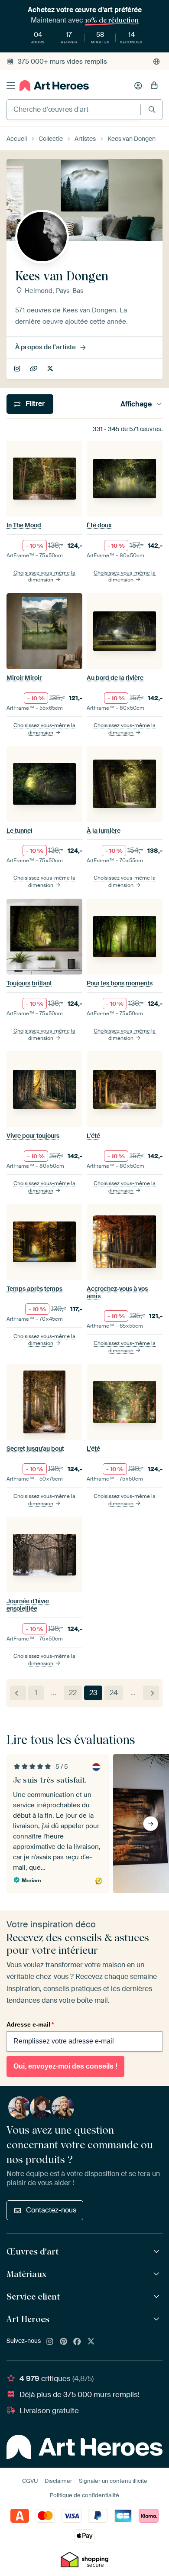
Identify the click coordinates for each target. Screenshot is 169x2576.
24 (114, 1693)
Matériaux (26, 2274)
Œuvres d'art (32, 2251)
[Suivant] (151, 1693)
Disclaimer (58, 2481)
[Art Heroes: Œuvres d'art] (158, 2252)
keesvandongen (51, 369)
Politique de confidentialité (84, 2495)
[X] (91, 2342)
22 (73, 1693)
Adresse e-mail (30, 2024)
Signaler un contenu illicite (113, 2481)
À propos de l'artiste (45, 347)
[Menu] (11, 86)
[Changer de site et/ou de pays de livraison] (156, 62)
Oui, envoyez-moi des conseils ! (65, 2066)
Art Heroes (28, 2319)
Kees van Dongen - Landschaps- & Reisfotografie (34, 369)
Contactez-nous (51, 2210)
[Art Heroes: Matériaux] (158, 2274)
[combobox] (74, 110)
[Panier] (154, 86)
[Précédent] (18, 1693)
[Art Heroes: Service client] (158, 2297)
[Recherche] (152, 109)
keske (18, 369)
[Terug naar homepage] (54, 86)
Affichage (136, 404)
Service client (33, 2297)
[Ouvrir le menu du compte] (138, 86)
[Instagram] (50, 2342)
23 (93, 1693)
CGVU (30, 2481)
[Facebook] (77, 2342)
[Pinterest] (64, 2342)
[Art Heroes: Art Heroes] (158, 2319)
